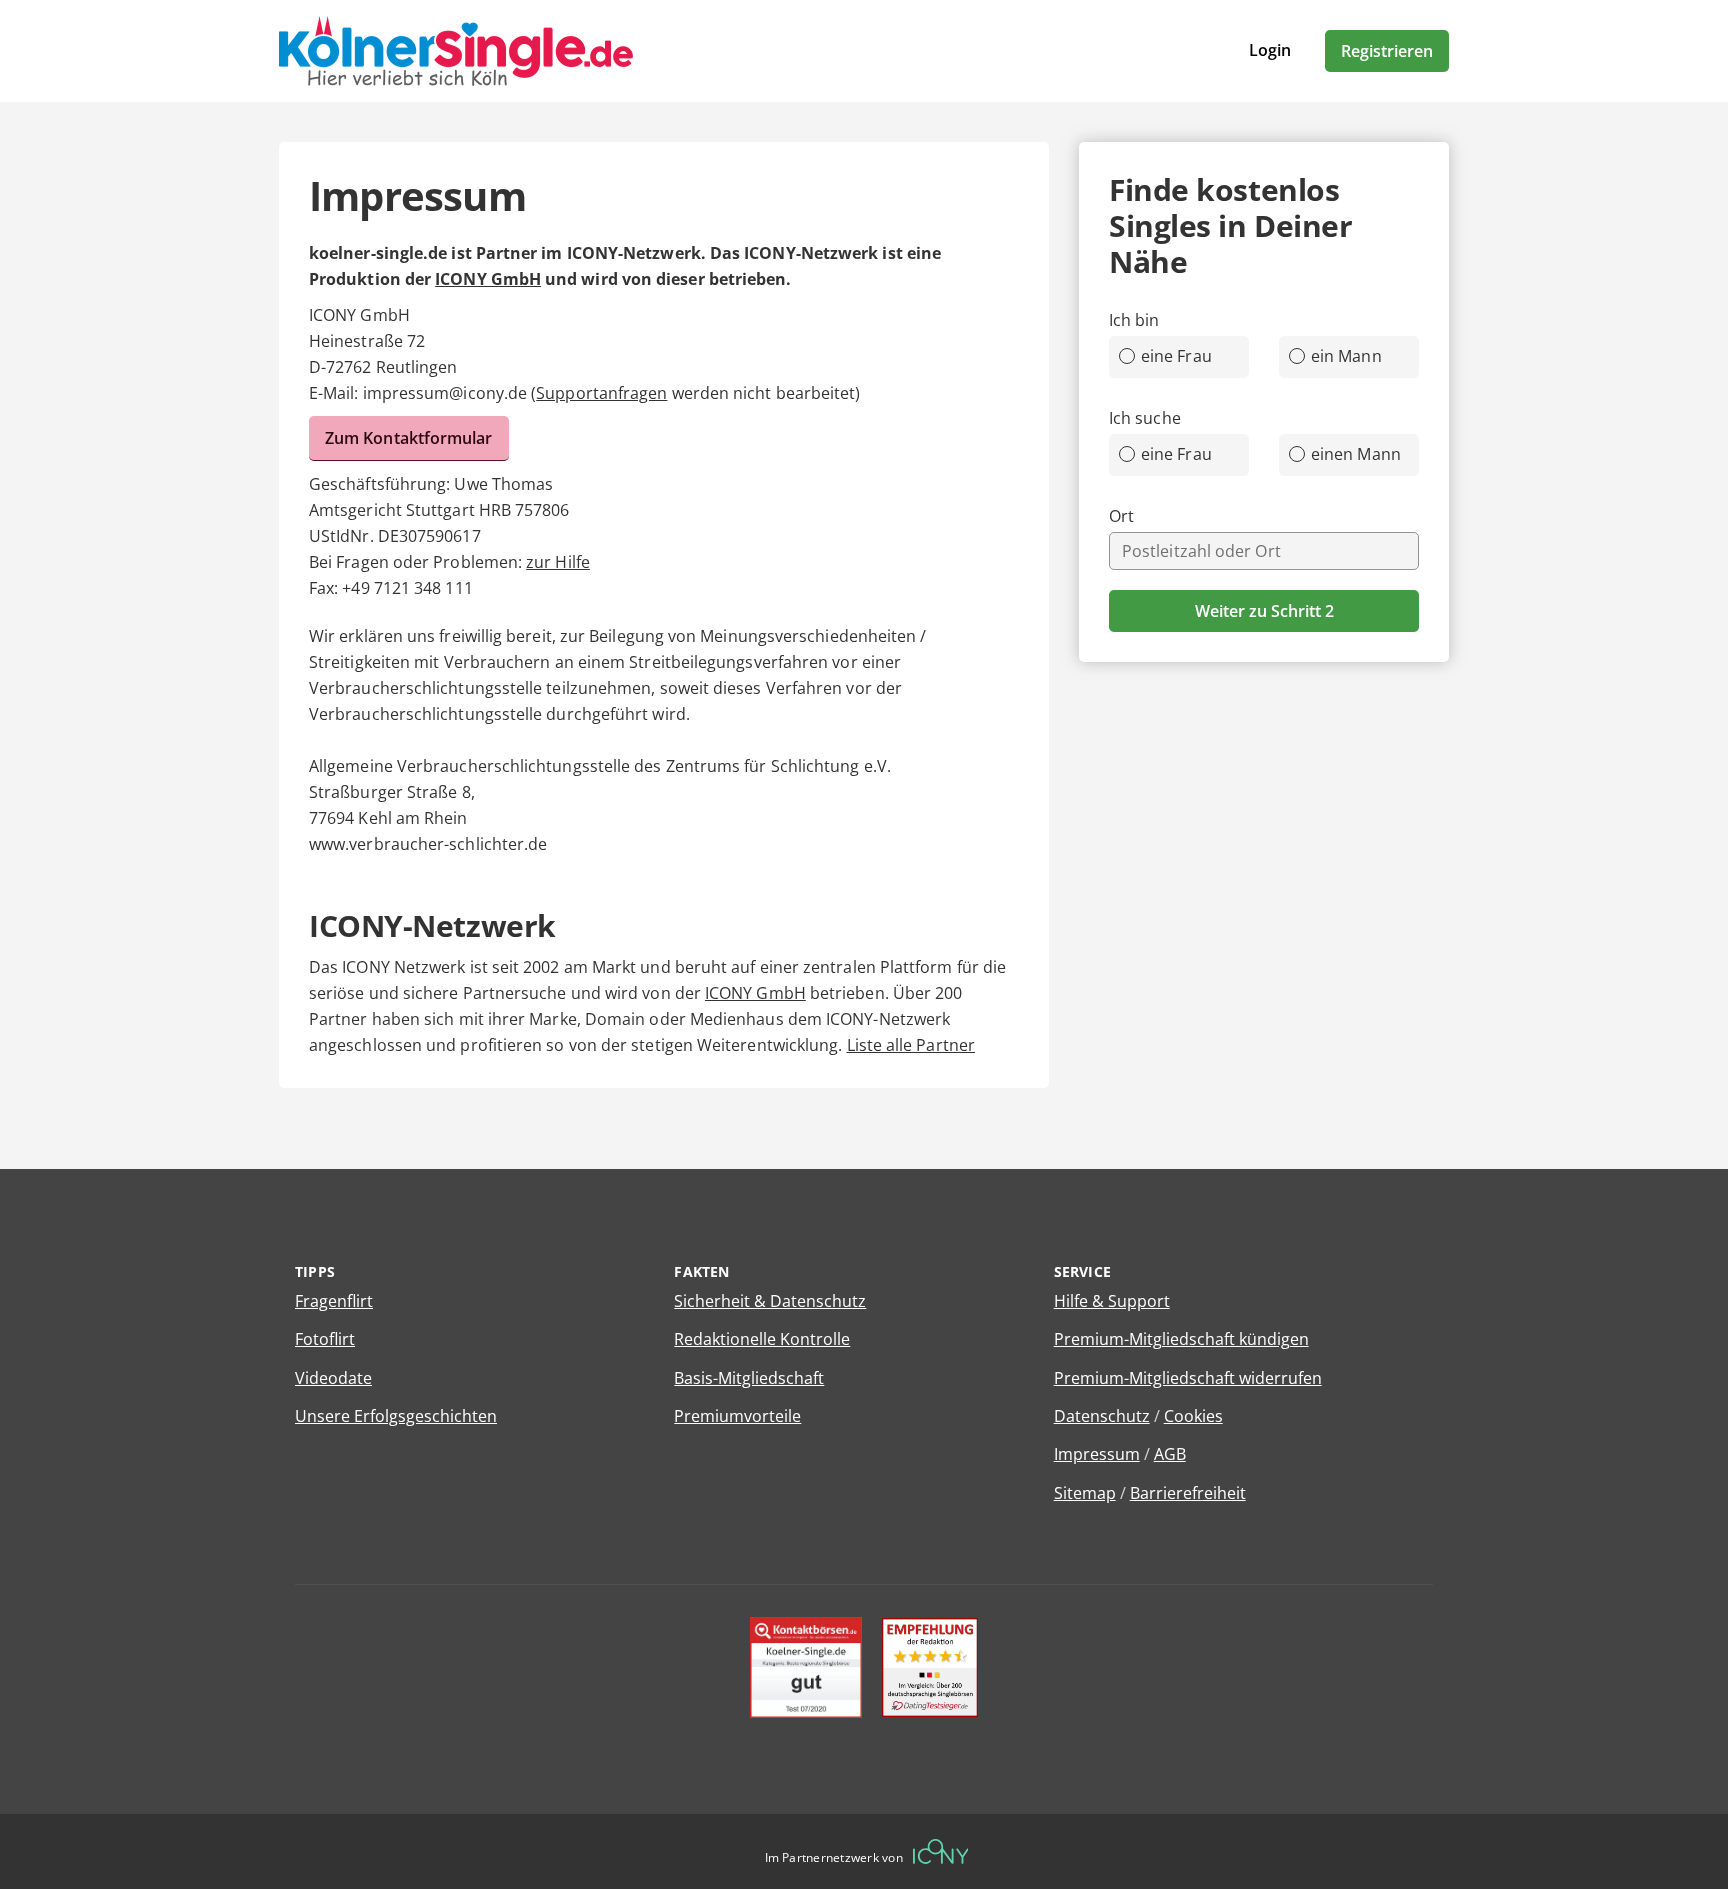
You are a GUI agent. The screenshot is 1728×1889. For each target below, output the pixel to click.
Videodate (333, 1378)
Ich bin (1134, 320)
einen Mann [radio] (1356, 454)
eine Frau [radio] (1176, 356)
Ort (1121, 516)
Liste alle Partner (911, 1045)
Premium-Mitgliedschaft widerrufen (1188, 1378)
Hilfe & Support (1112, 1301)
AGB (1170, 1454)
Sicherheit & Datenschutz (770, 1301)
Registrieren (1387, 51)
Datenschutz (1102, 1416)
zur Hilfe (558, 562)
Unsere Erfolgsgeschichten (396, 1416)
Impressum (1097, 1454)
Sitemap (1085, 1493)
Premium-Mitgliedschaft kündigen (1181, 1339)
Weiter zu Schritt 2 (1264, 611)
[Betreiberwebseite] (941, 1851)
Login (1270, 50)
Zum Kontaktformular (409, 438)
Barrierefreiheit (1188, 1493)
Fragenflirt (334, 1301)
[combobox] (1264, 551)
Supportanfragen (601, 393)
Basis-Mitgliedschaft (749, 1378)
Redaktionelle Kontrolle (762, 1339)
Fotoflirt (325, 1339)
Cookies (1193, 1416)
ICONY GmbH (488, 279)
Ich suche (1145, 418)
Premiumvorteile (737, 1416)
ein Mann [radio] (1346, 356)
